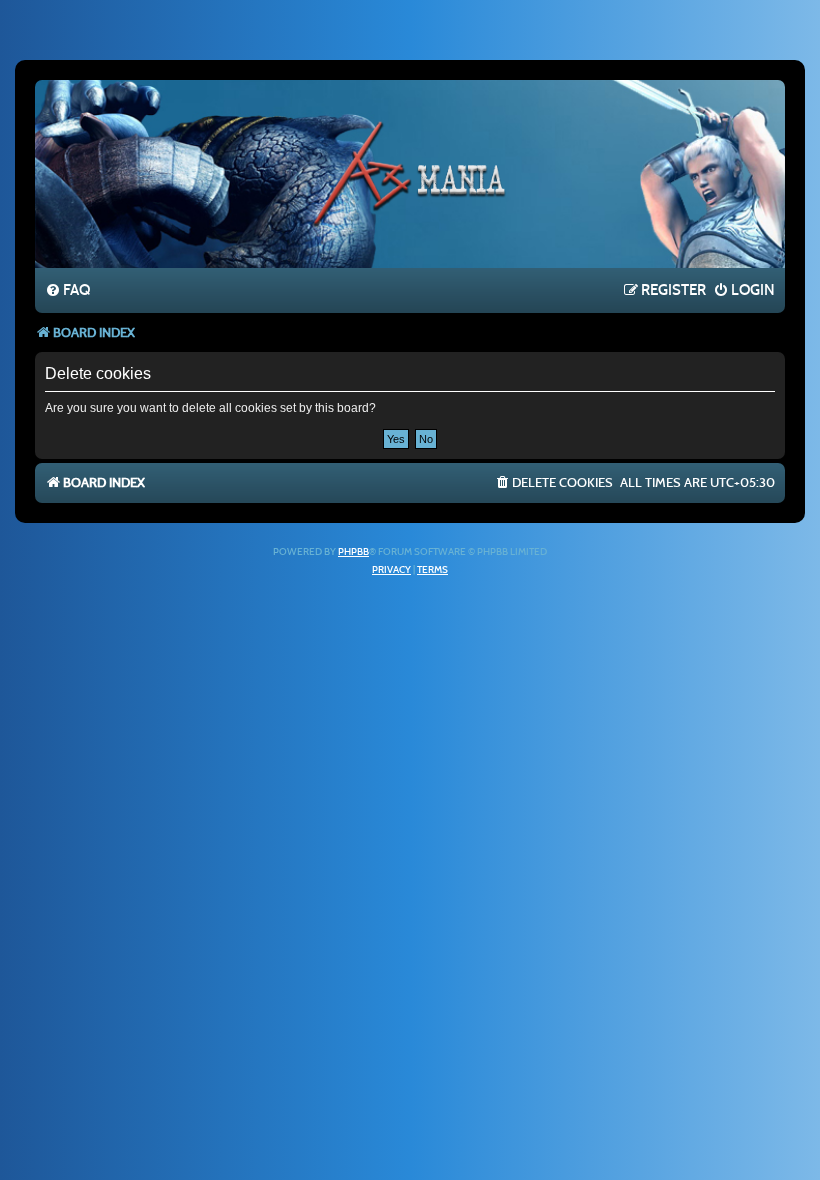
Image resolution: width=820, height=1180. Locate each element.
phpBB (353, 552)
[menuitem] (67, 291)
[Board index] (410, 173)
